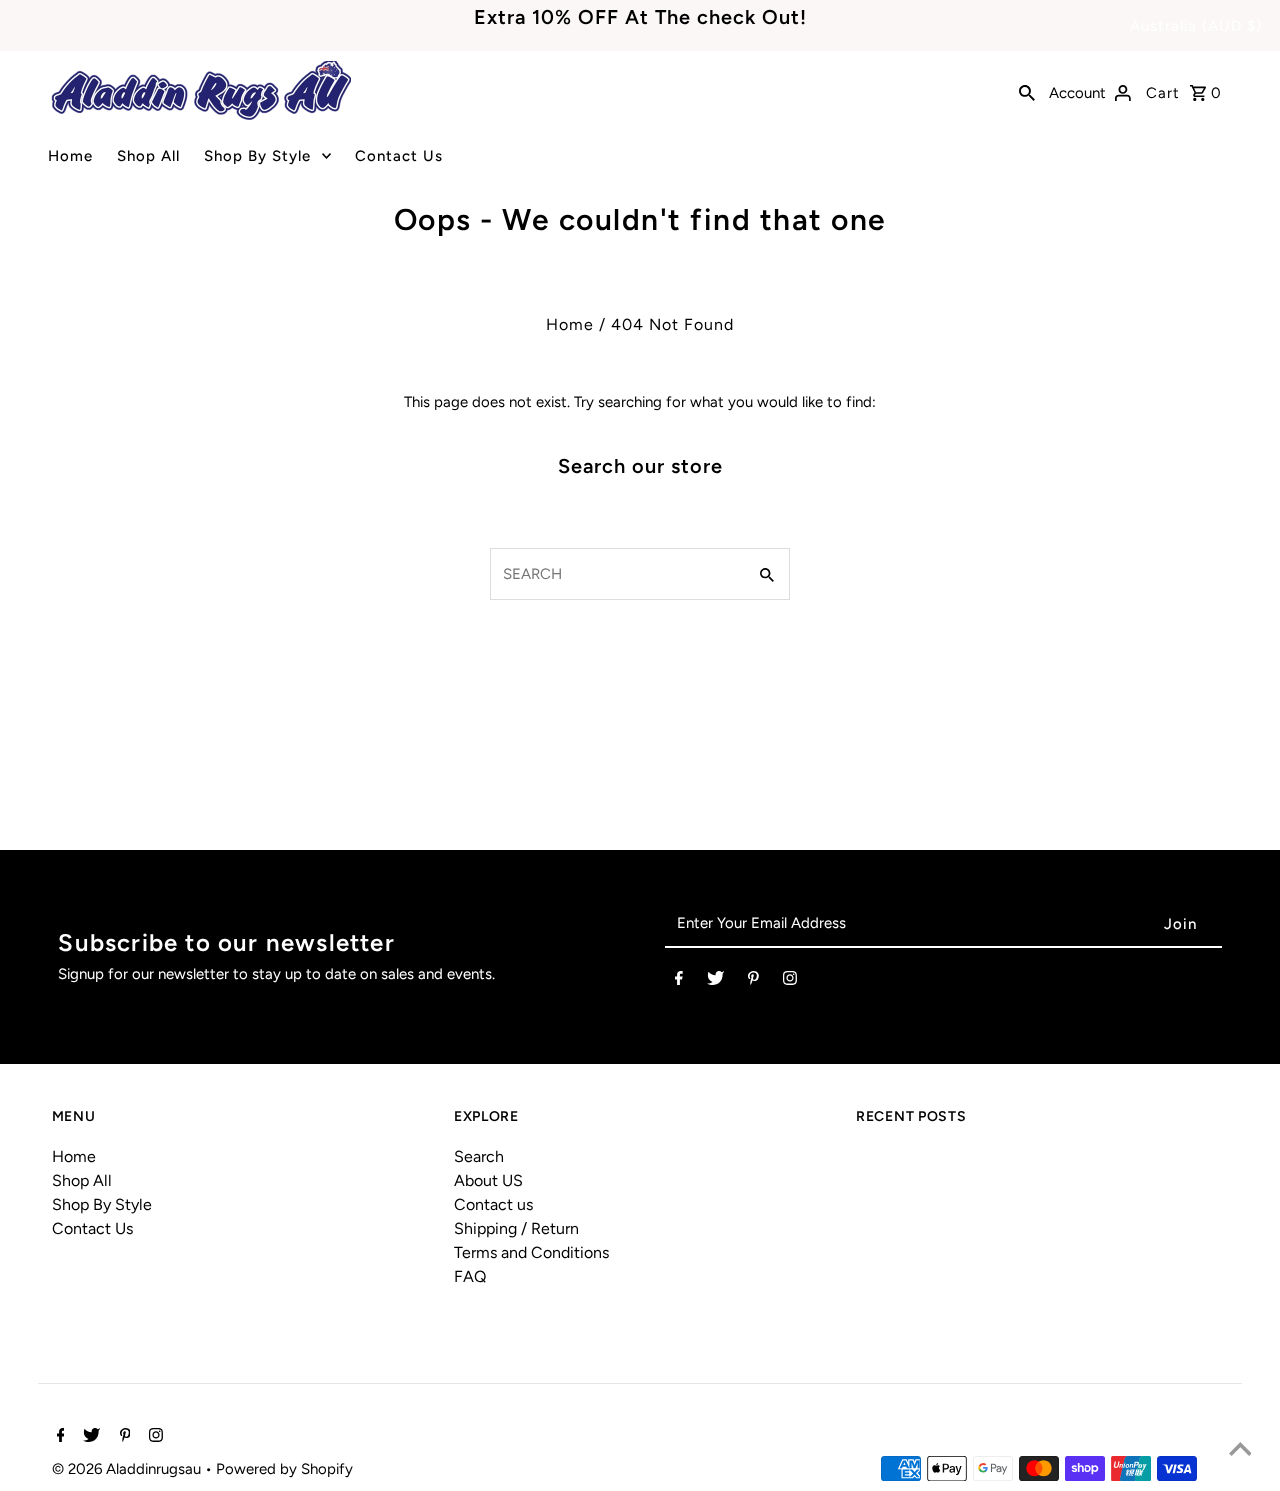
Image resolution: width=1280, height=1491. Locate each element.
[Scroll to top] (1240, 1451)
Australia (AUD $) (1196, 26)
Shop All (148, 156)
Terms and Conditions (531, 1252)
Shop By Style (257, 156)
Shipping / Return (516, 1228)
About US (488, 1180)
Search (479, 1156)
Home (70, 156)
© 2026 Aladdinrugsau (128, 1469)
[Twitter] (715, 982)
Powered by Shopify (284, 1469)
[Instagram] (790, 982)
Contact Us (399, 156)
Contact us (493, 1204)
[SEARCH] (1027, 91)
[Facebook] (679, 982)
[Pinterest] (753, 982)
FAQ (470, 1276)
